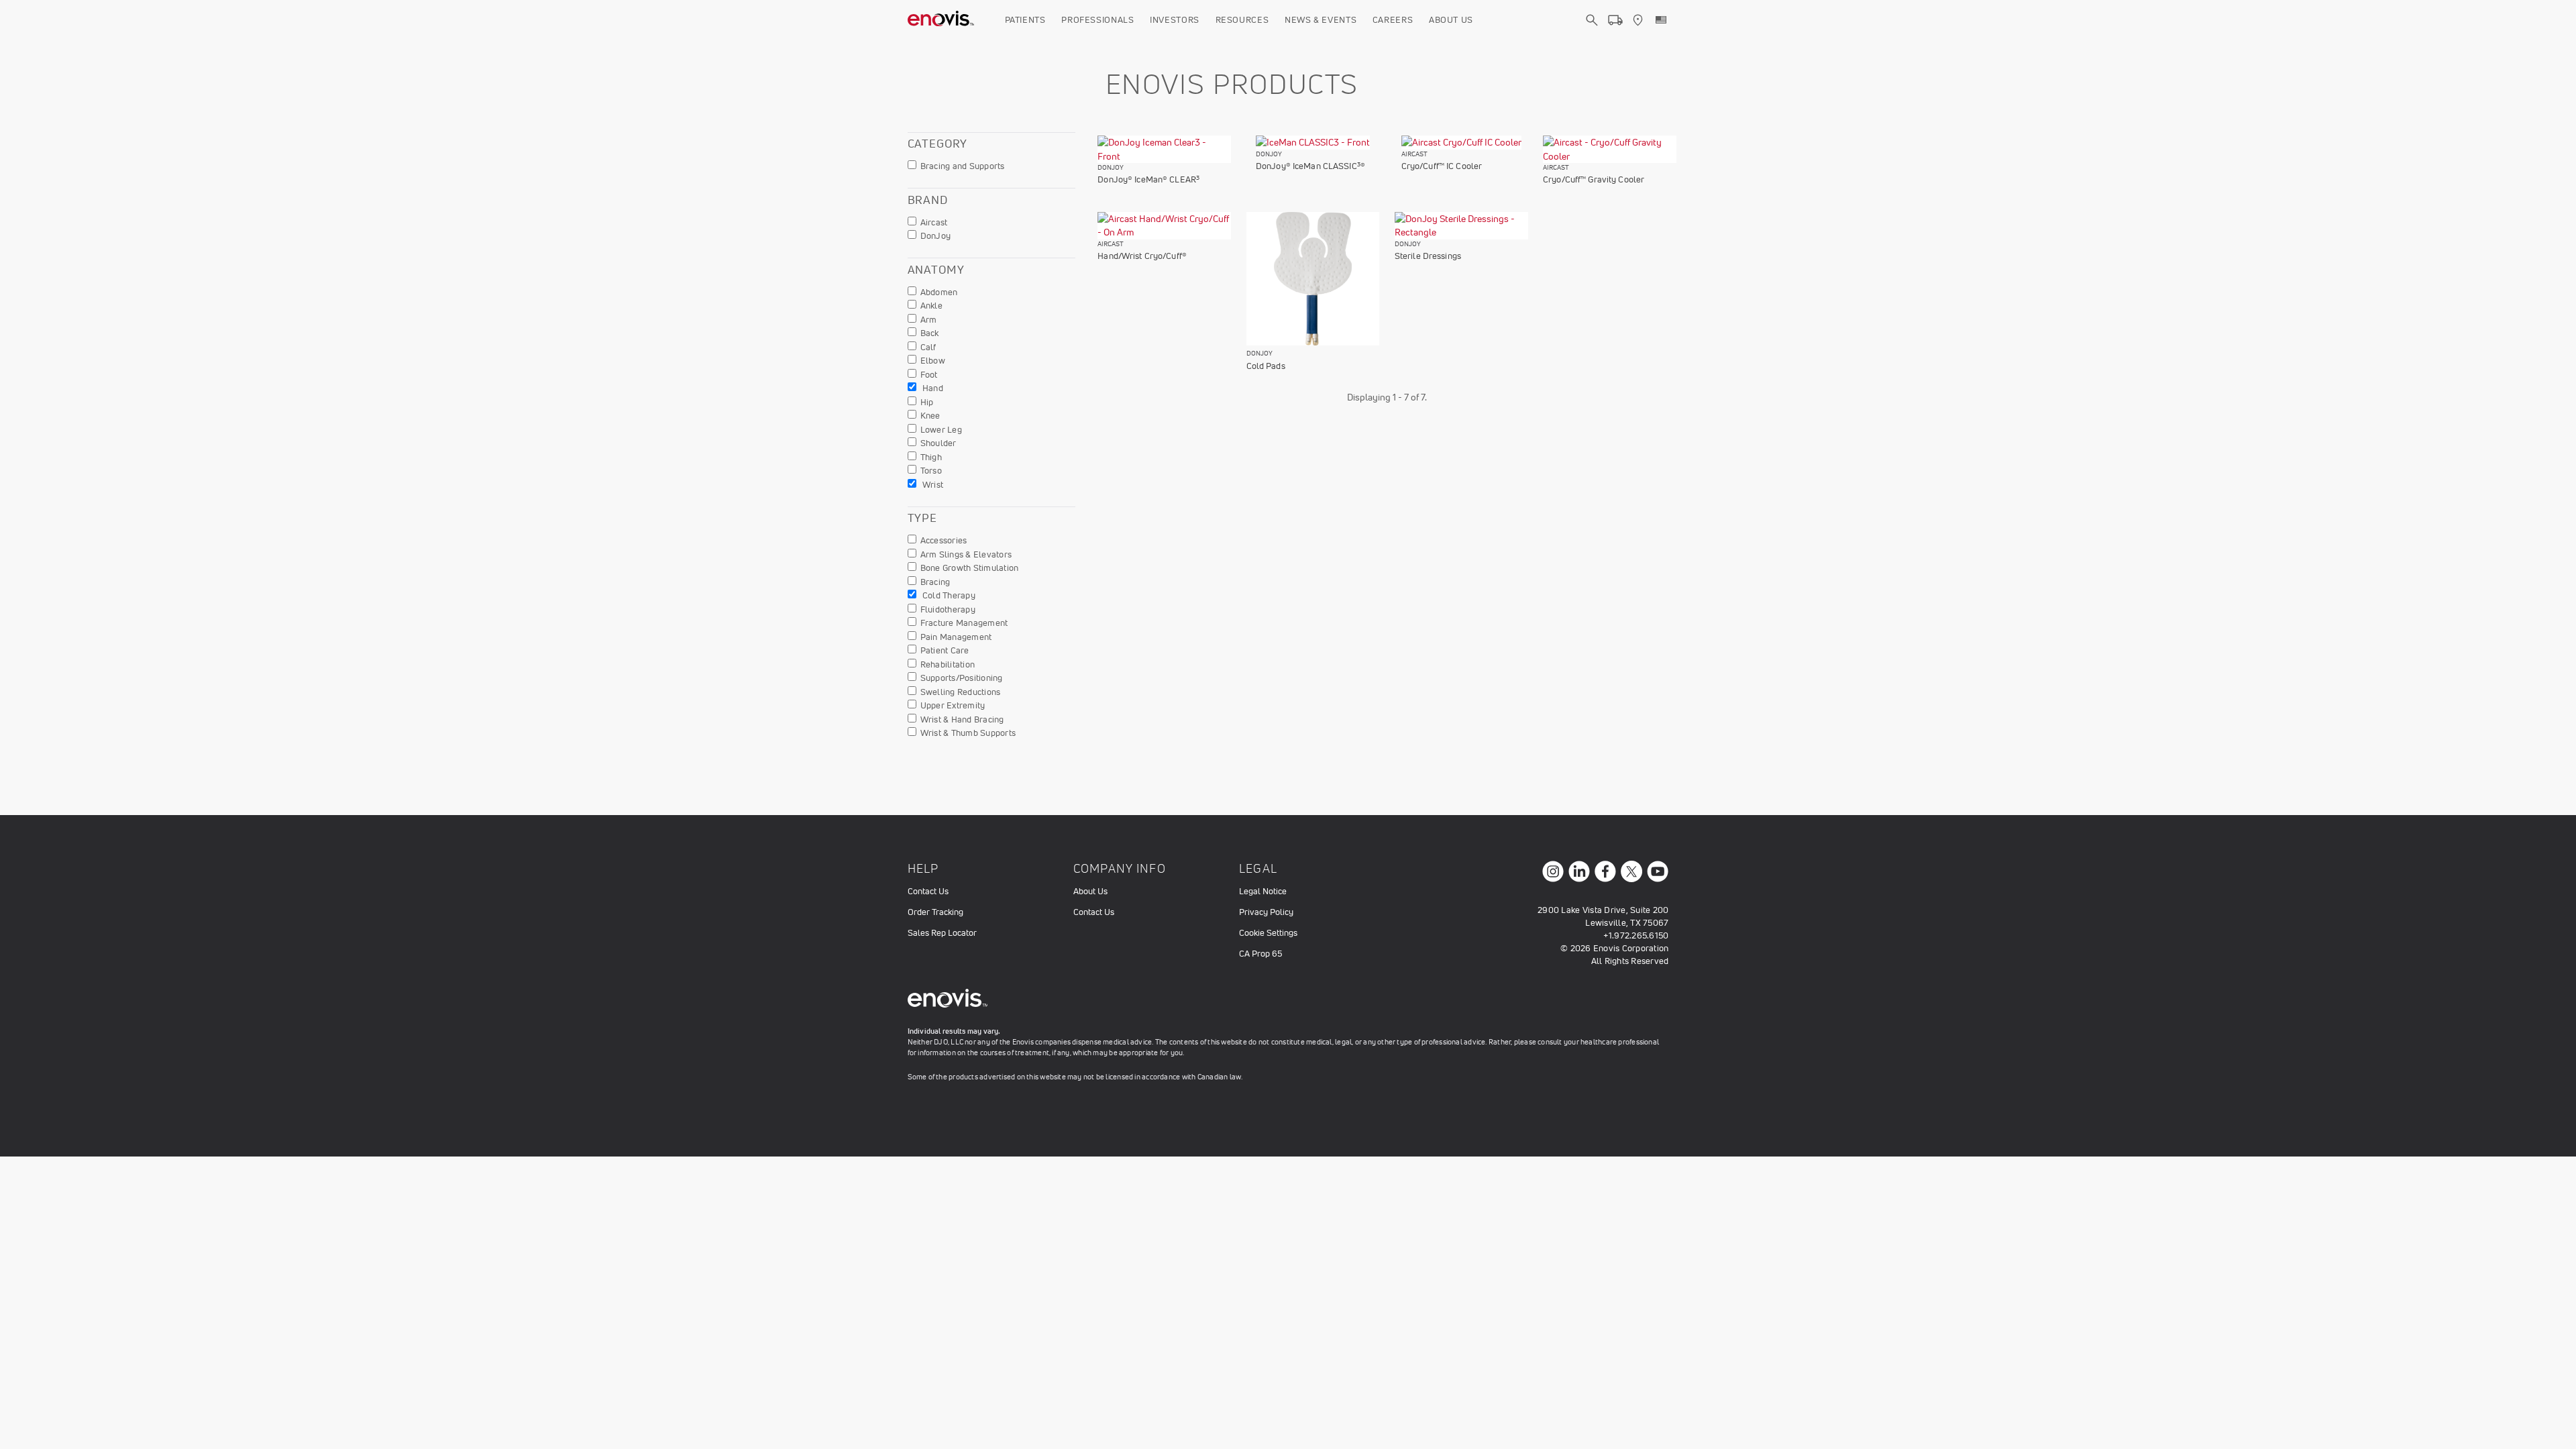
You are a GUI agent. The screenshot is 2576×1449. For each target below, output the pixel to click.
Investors (1175, 20)
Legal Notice (1263, 891)
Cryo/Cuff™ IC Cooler (1442, 166)
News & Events (1321, 20)
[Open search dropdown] (1592, 32)
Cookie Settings (1268, 933)
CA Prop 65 (1260, 954)
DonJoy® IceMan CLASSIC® (1310, 166)
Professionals (1097, 20)
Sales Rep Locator (942, 933)
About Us (1451, 20)
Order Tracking (935, 912)
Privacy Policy (1266, 912)
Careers (1393, 20)
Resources (1242, 20)
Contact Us (928, 891)
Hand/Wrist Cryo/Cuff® (1142, 256)
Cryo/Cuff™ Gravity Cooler (1594, 179)
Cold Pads (1266, 366)
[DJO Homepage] (941, 20)
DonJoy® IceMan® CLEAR (1148, 179)
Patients (1025, 20)
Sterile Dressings (1428, 256)
